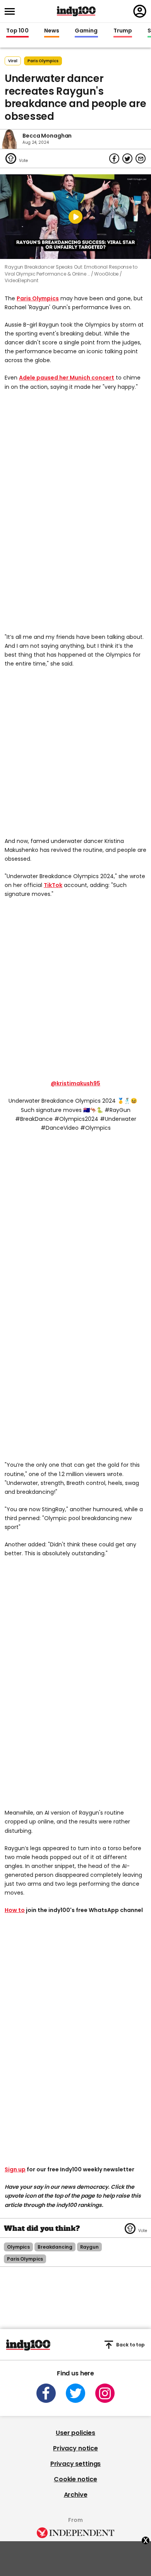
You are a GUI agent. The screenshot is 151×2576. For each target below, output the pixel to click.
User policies (75, 2433)
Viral (13, 61)
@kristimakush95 (75, 1083)
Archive (76, 2495)
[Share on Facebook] (114, 158)
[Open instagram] (105, 2393)
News (52, 31)
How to (15, 1910)
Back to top (130, 2345)
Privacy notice (75, 2448)
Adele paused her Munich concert (67, 378)
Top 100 (17, 31)
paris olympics (43, 61)
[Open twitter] (75, 2393)
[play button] (75, 217)
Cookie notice (75, 2479)
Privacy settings (75, 2464)
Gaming (86, 31)
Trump (123, 31)
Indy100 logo (76, 11)
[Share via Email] (141, 158)
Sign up (15, 2169)
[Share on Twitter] (127, 158)
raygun (89, 2247)
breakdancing (55, 2247)
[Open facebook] (46, 2393)
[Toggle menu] (12, 11)
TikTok (53, 885)
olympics (18, 2247)
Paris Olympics (38, 298)
